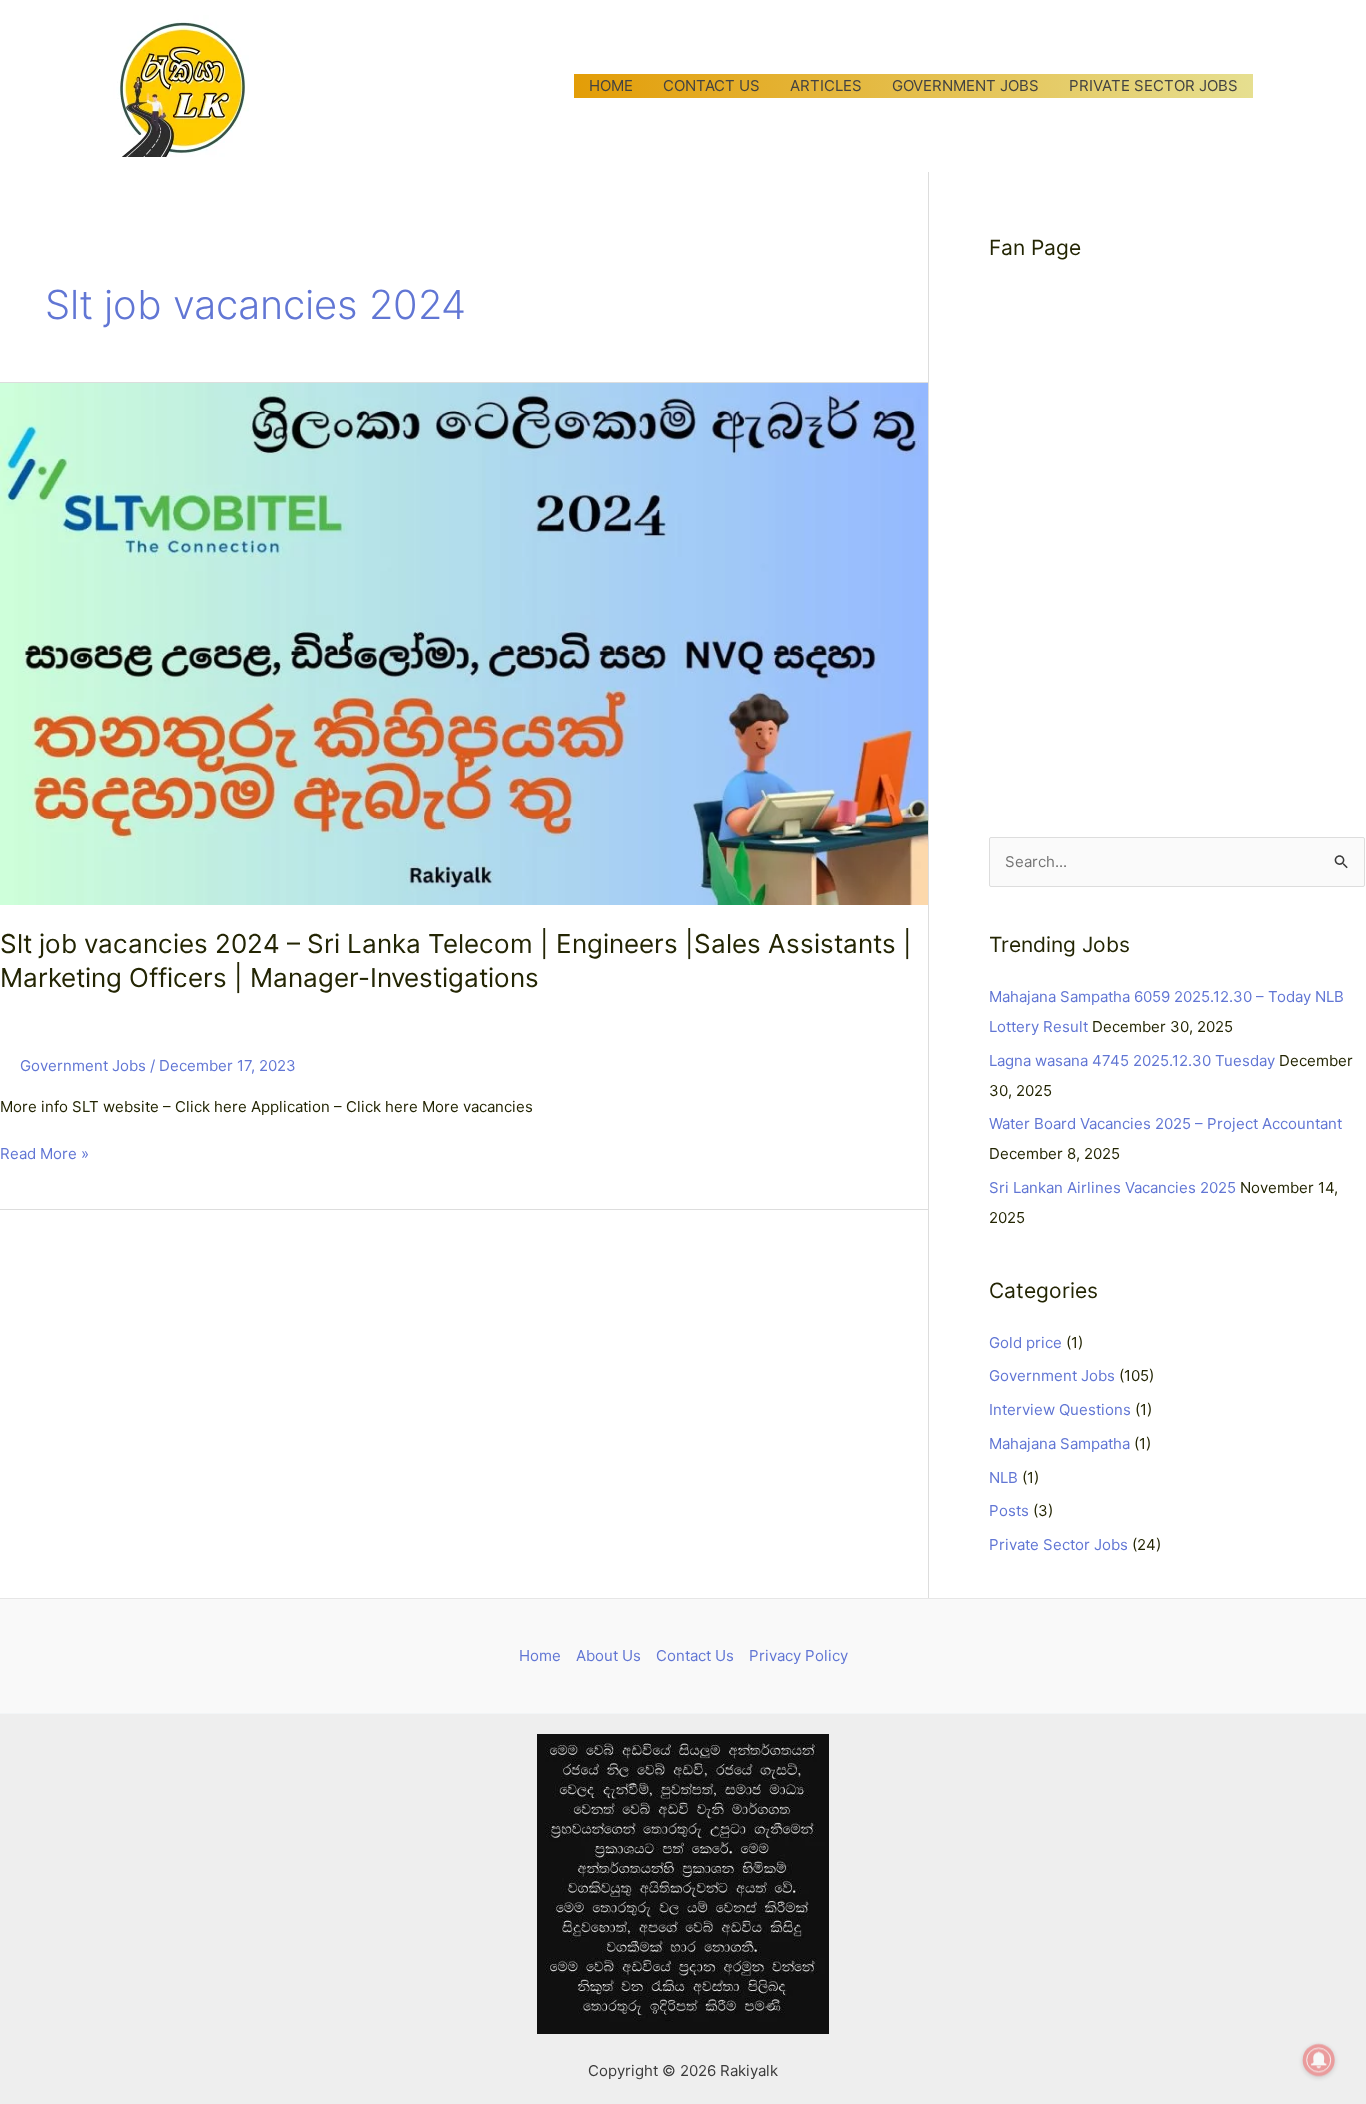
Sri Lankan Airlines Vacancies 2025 (1112, 1187)
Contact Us (695, 1655)
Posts (1009, 1510)
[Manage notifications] (1319, 2060)
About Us (608, 1655)
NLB (1003, 1477)
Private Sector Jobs (1058, 1544)
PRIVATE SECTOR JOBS (1153, 85)
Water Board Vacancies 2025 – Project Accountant (1165, 1123)
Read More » (44, 1152)
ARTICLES (826, 85)
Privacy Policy (798, 1655)
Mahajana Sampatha (1059, 1443)
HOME (611, 85)
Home (540, 1655)
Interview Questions (1060, 1409)
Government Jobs (83, 1065)
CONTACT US (711, 85)
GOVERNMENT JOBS (965, 85)
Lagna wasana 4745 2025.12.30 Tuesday (1132, 1060)
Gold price (1025, 1342)
